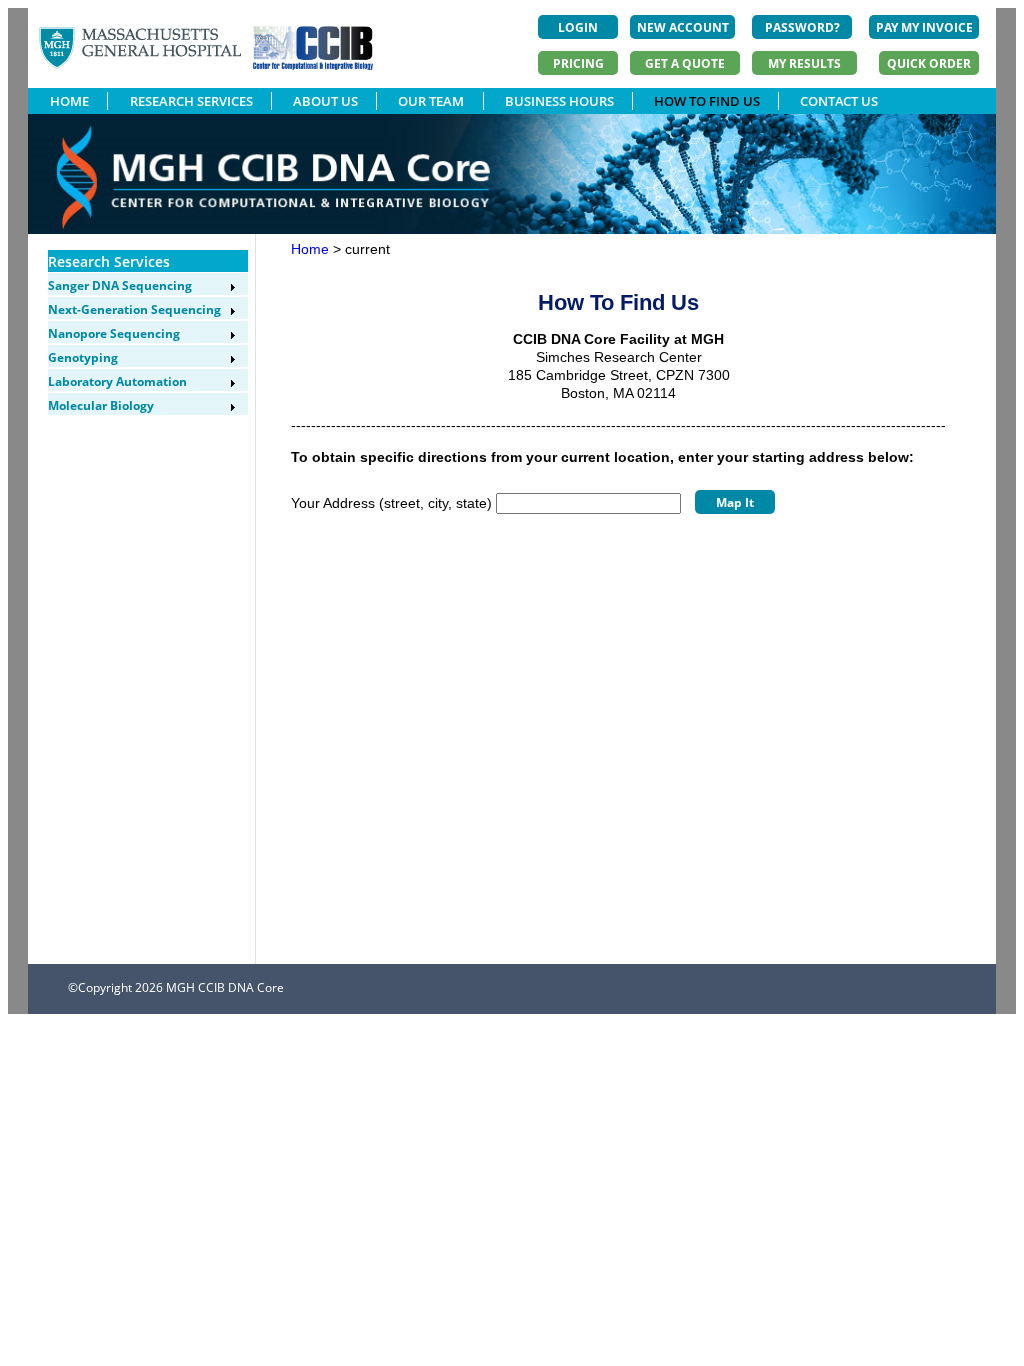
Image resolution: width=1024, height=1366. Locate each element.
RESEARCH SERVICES (191, 101)
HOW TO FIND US (707, 101)
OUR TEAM (431, 101)
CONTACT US (839, 101)
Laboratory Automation (117, 381)
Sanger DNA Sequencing (120, 285)
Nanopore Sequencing (114, 333)
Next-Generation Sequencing (134, 309)
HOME (69, 101)
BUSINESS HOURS (559, 101)
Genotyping (83, 357)
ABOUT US (325, 101)
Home (310, 249)
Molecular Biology (101, 405)
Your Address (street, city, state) (391, 503)
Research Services (109, 261)
